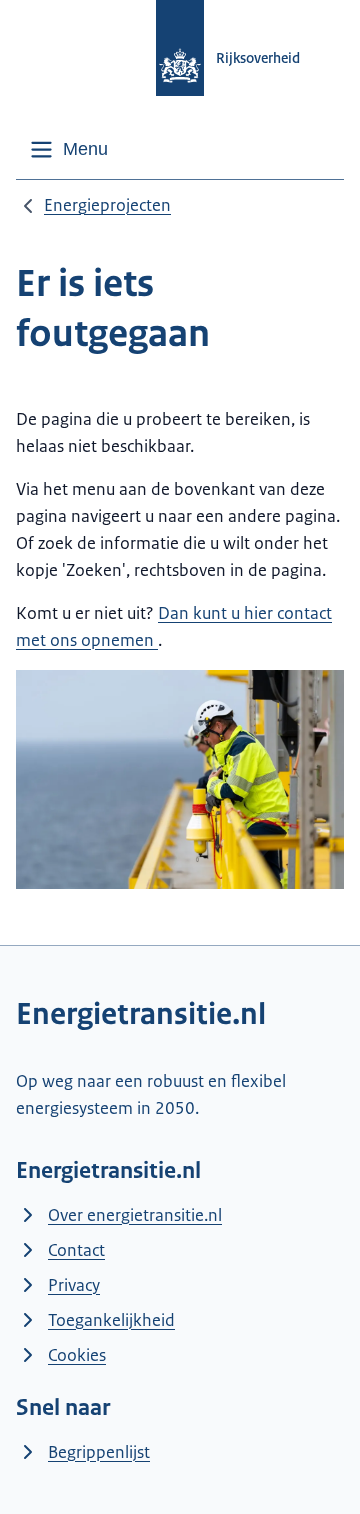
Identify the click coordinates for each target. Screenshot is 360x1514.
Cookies (77, 1355)
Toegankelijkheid (111, 1320)
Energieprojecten (107, 205)
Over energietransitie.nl (135, 1215)
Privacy (74, 1285)
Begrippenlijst (99, 1452)
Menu (85, 149)
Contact (76, 1250)
